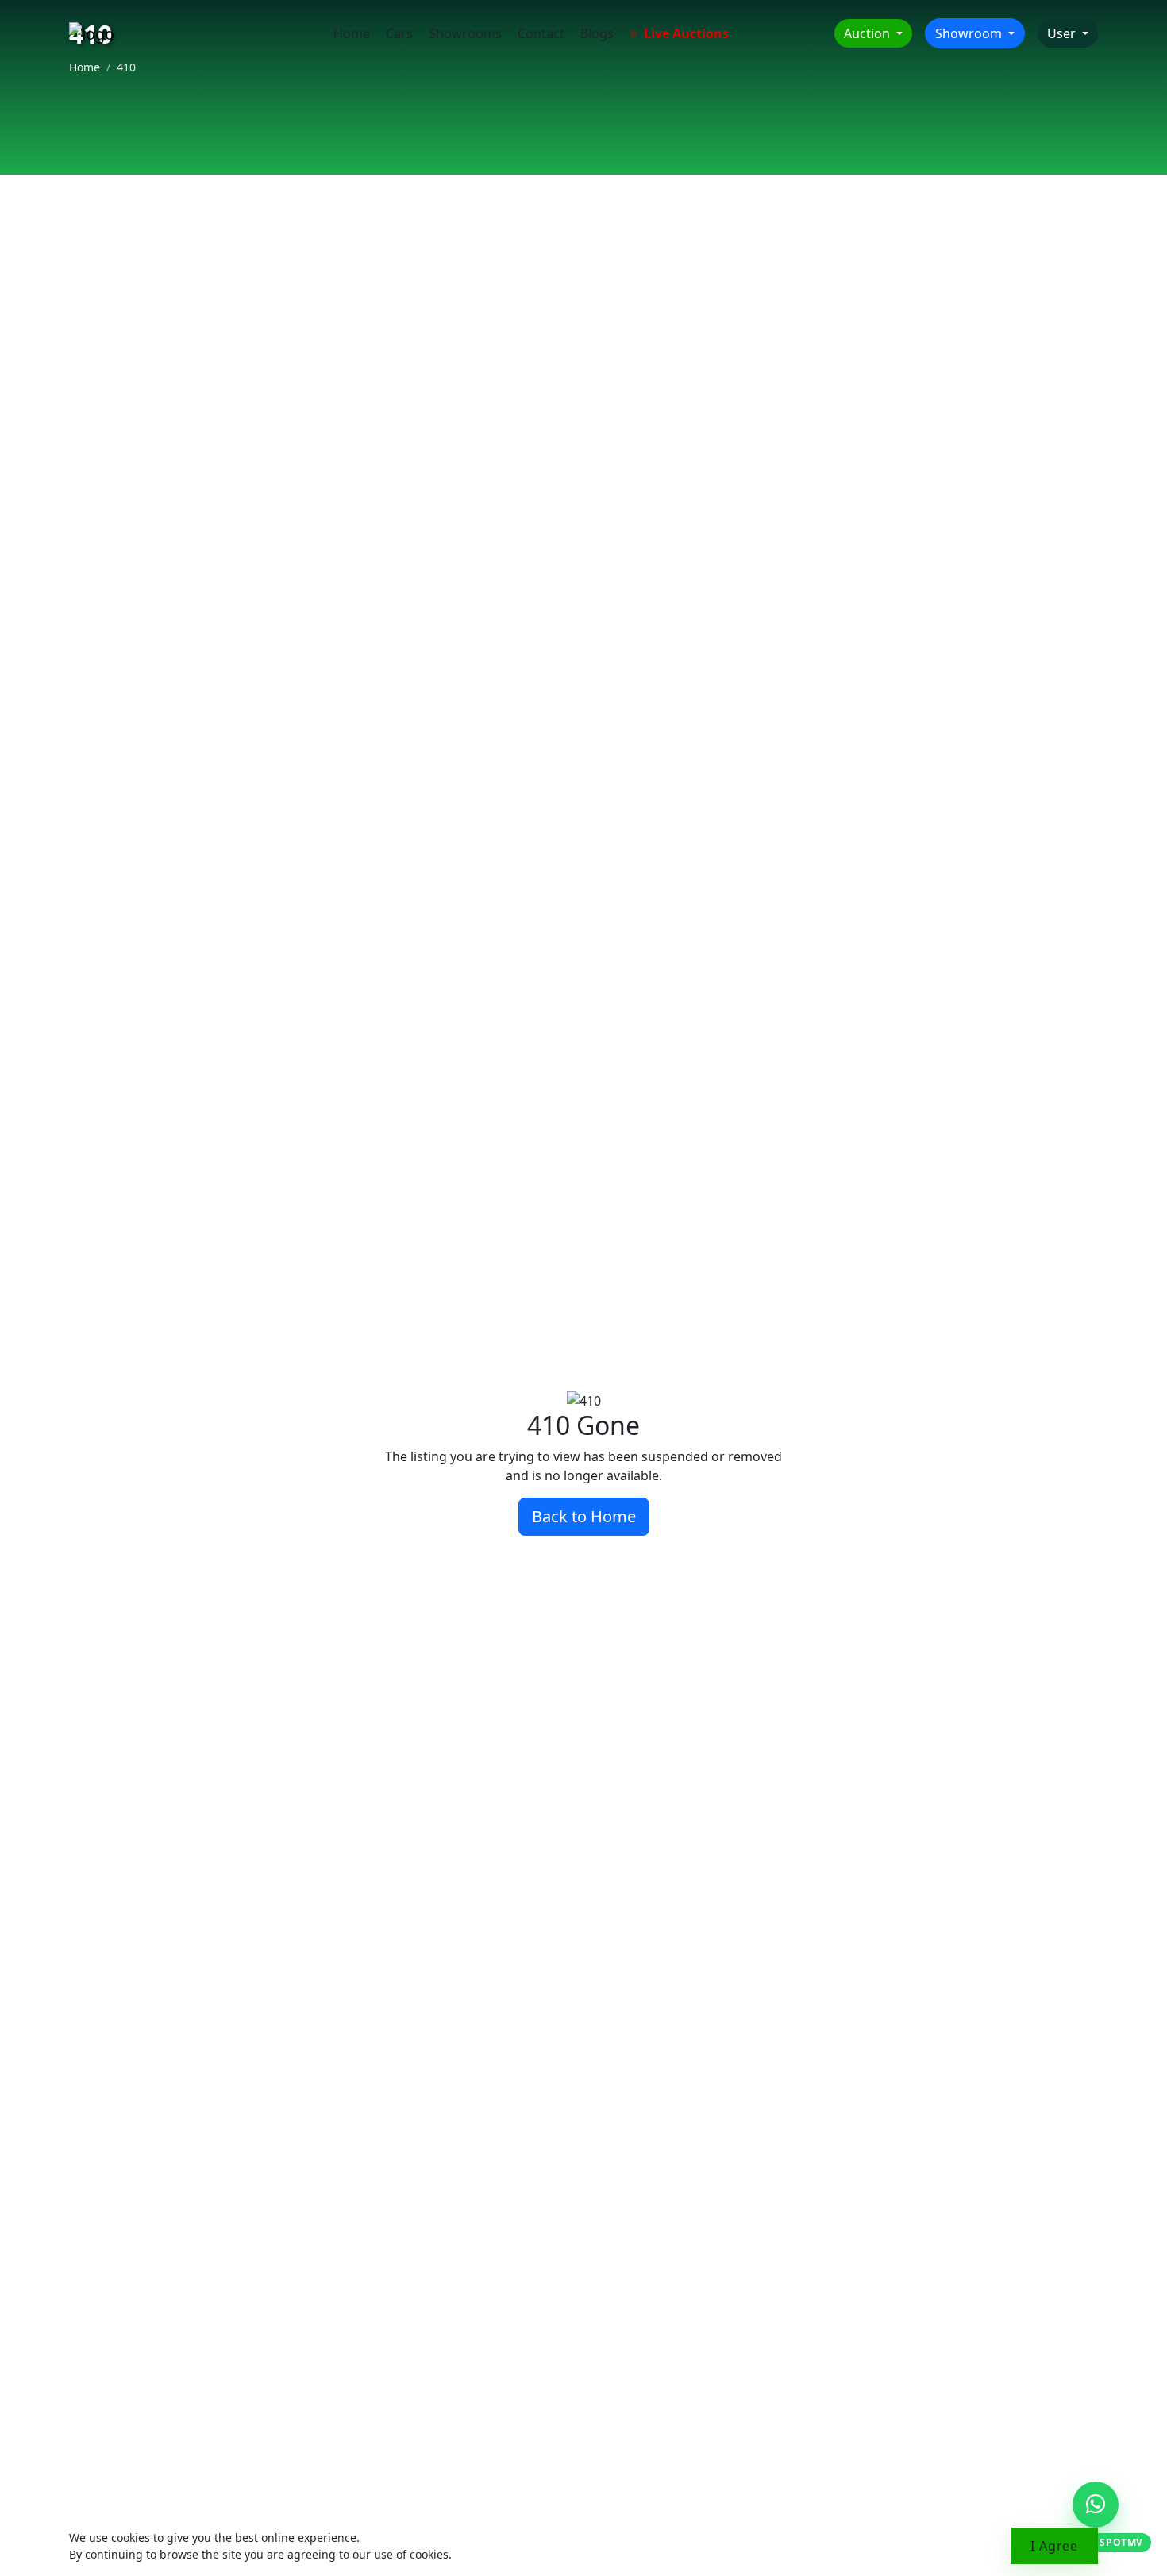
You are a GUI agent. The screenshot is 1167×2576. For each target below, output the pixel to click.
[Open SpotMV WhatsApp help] (1096, 2505)
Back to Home (584, 1516)
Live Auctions (685, 33)
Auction (869, 33)
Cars (399, 33)
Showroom (970, 33)
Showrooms (465, 33)
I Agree (1054, 2546)
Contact (541, 33)
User (1063, 33)
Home (352, 33)
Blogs (597, 33)
